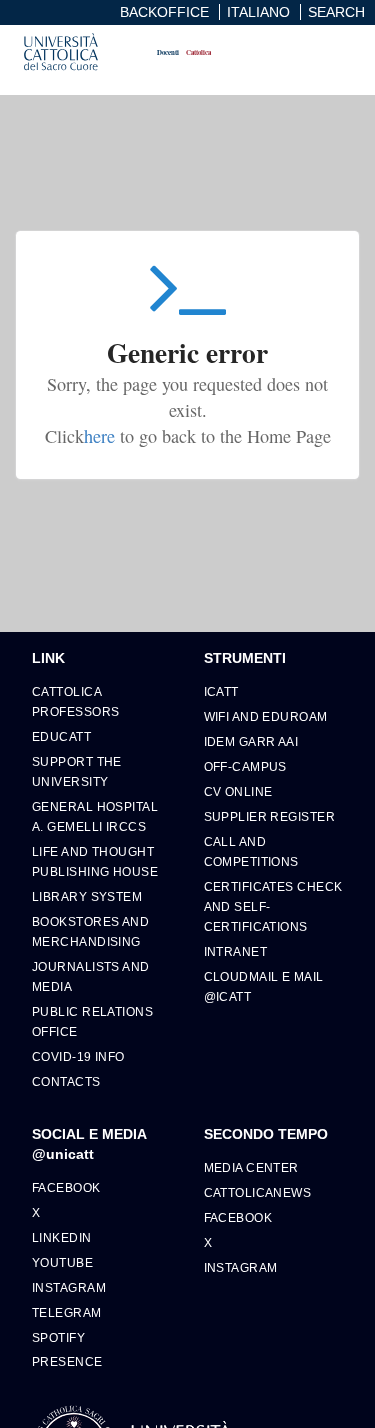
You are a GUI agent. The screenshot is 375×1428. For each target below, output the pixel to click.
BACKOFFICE (164, 12)
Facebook (66, 1187)
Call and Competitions (251, 851)
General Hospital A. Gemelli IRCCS (95, 816)
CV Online (238, 791)
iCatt (221, 691)
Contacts (66, 1081)
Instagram (69, 1287)
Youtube (62, 1262)
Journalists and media (91, 976)
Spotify (58, 1337)
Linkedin (62, 1237)
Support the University (77, 771)
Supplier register (269, 816)
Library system (87, 896)
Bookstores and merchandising (90, 931)
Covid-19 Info (78, 1056)
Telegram (67, 1312)
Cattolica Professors (75, 701)
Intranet (236, 951)
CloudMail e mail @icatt (264, 986)
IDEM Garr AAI (251, 741)
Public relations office (92, 1021)
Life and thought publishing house (95, 861)
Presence (67, 1361)
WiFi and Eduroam (266, 716)
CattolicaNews (258, 1192)
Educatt (61, 736)
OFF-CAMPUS (245, 766)
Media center (251, 1167)
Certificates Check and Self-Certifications (273, 906)
